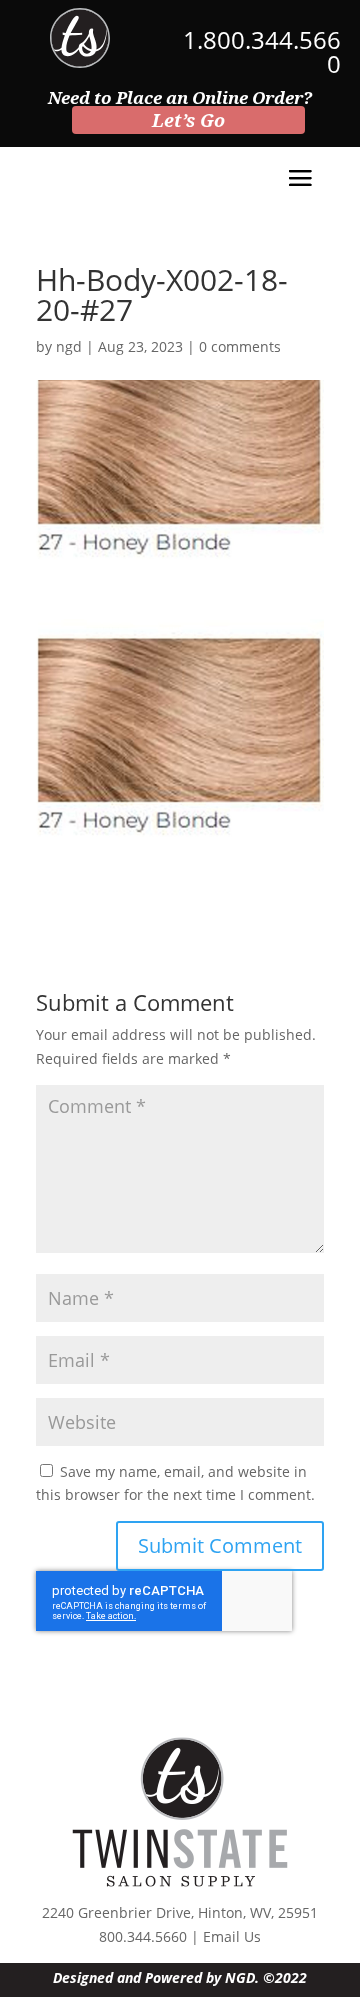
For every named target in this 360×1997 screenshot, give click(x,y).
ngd (69, 346)
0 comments (240, 346)
